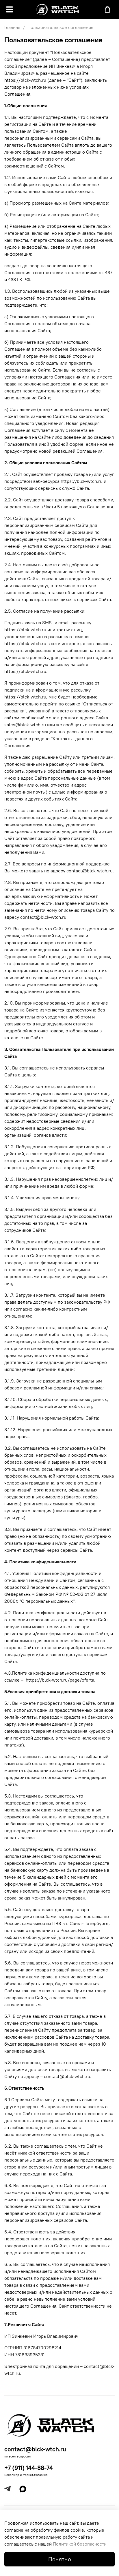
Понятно (60, 2559)
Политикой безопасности (80, 2544)
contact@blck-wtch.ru (35, 2449)
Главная (12, 27)
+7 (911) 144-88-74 (29, 2468)
